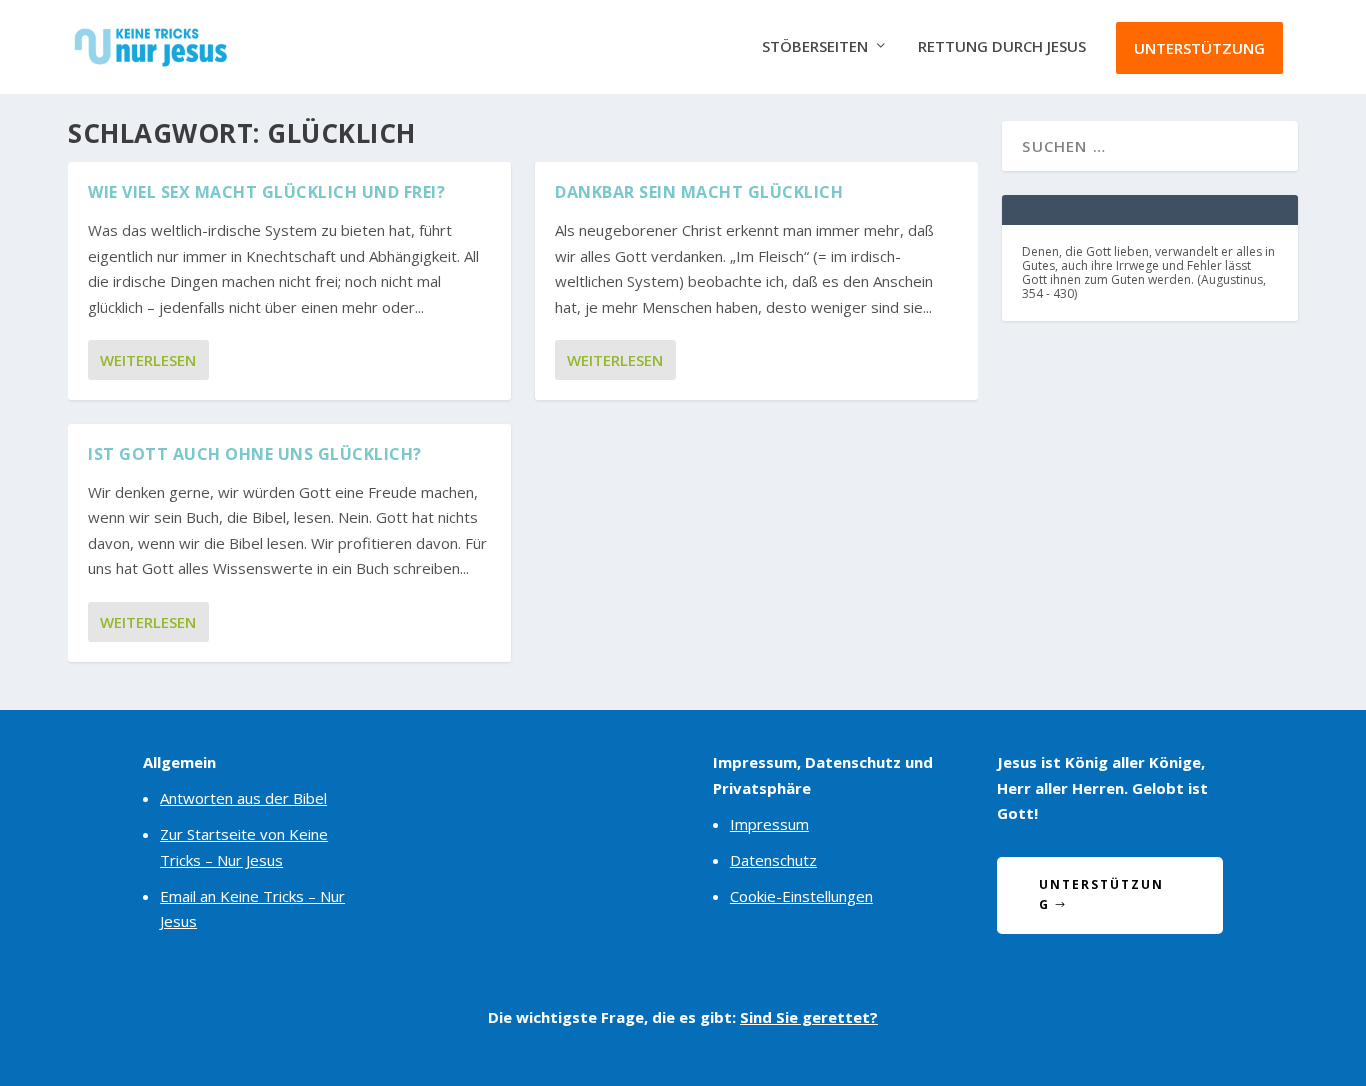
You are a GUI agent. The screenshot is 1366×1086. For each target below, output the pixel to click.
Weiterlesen (148, 360)
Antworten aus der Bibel (243, 798)
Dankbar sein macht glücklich (699, 192)
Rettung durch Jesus (1002, 47)
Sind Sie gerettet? (809, 1017)
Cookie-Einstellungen (801, 896)
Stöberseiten (815, 47)
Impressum (769, 824)
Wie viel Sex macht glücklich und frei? (266, 192)
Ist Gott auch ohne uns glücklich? (255, 454)
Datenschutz (773, 860)
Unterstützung (1199, 48)
